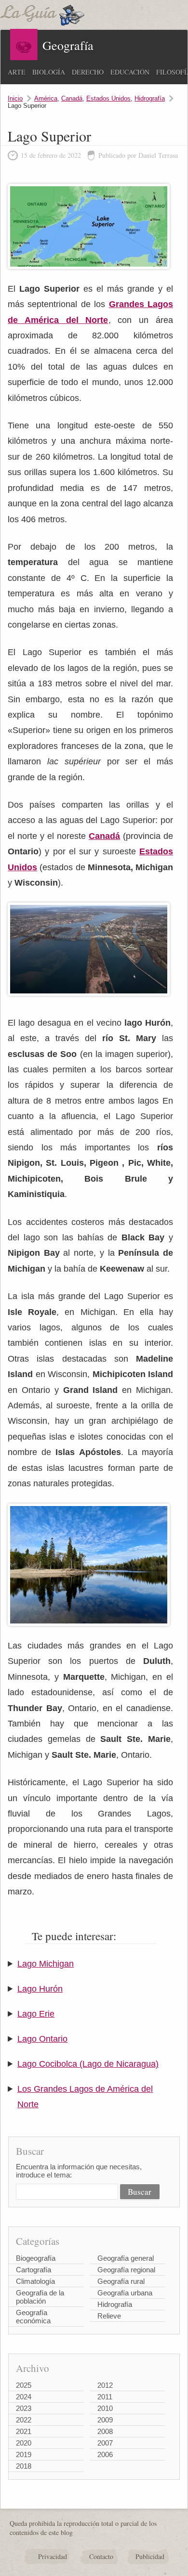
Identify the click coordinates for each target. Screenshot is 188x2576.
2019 (24, 2454)
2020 (24, 2443)
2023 (24, 2408)
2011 (105, 2397)
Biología (49, 72)
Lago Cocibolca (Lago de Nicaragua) (88, 2064)
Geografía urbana (125, 2293)
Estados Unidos (108, 98)
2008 (105, 2431)
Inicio (15, 98)
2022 (24, 2420)
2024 (24, 2397)
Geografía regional (126, 2270)
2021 (24, 2431)
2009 (105, 2420)
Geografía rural (121, 2281)
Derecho (88, 72)
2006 (105, 2454)
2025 (24, 2385)
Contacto (101, 2557)
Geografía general (126, 2258)
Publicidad (150, 2557)
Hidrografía (150, 98)
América (46, 98)
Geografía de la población (40, 2297)
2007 (105, 2443)
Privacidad (53, 2557)
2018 (24, 2466)
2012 (105, 2385)
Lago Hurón (40, 1989)
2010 (105, 2408)
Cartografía (34, 2270)
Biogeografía (36, 2258)
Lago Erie (36, 2014)
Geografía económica (33, 2317)
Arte (17, 72)
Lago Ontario (42, 2039)
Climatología (35, 2281)
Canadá (72, 98)
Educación (130, 72)
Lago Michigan (46, 1964)
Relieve (109, 2316)
